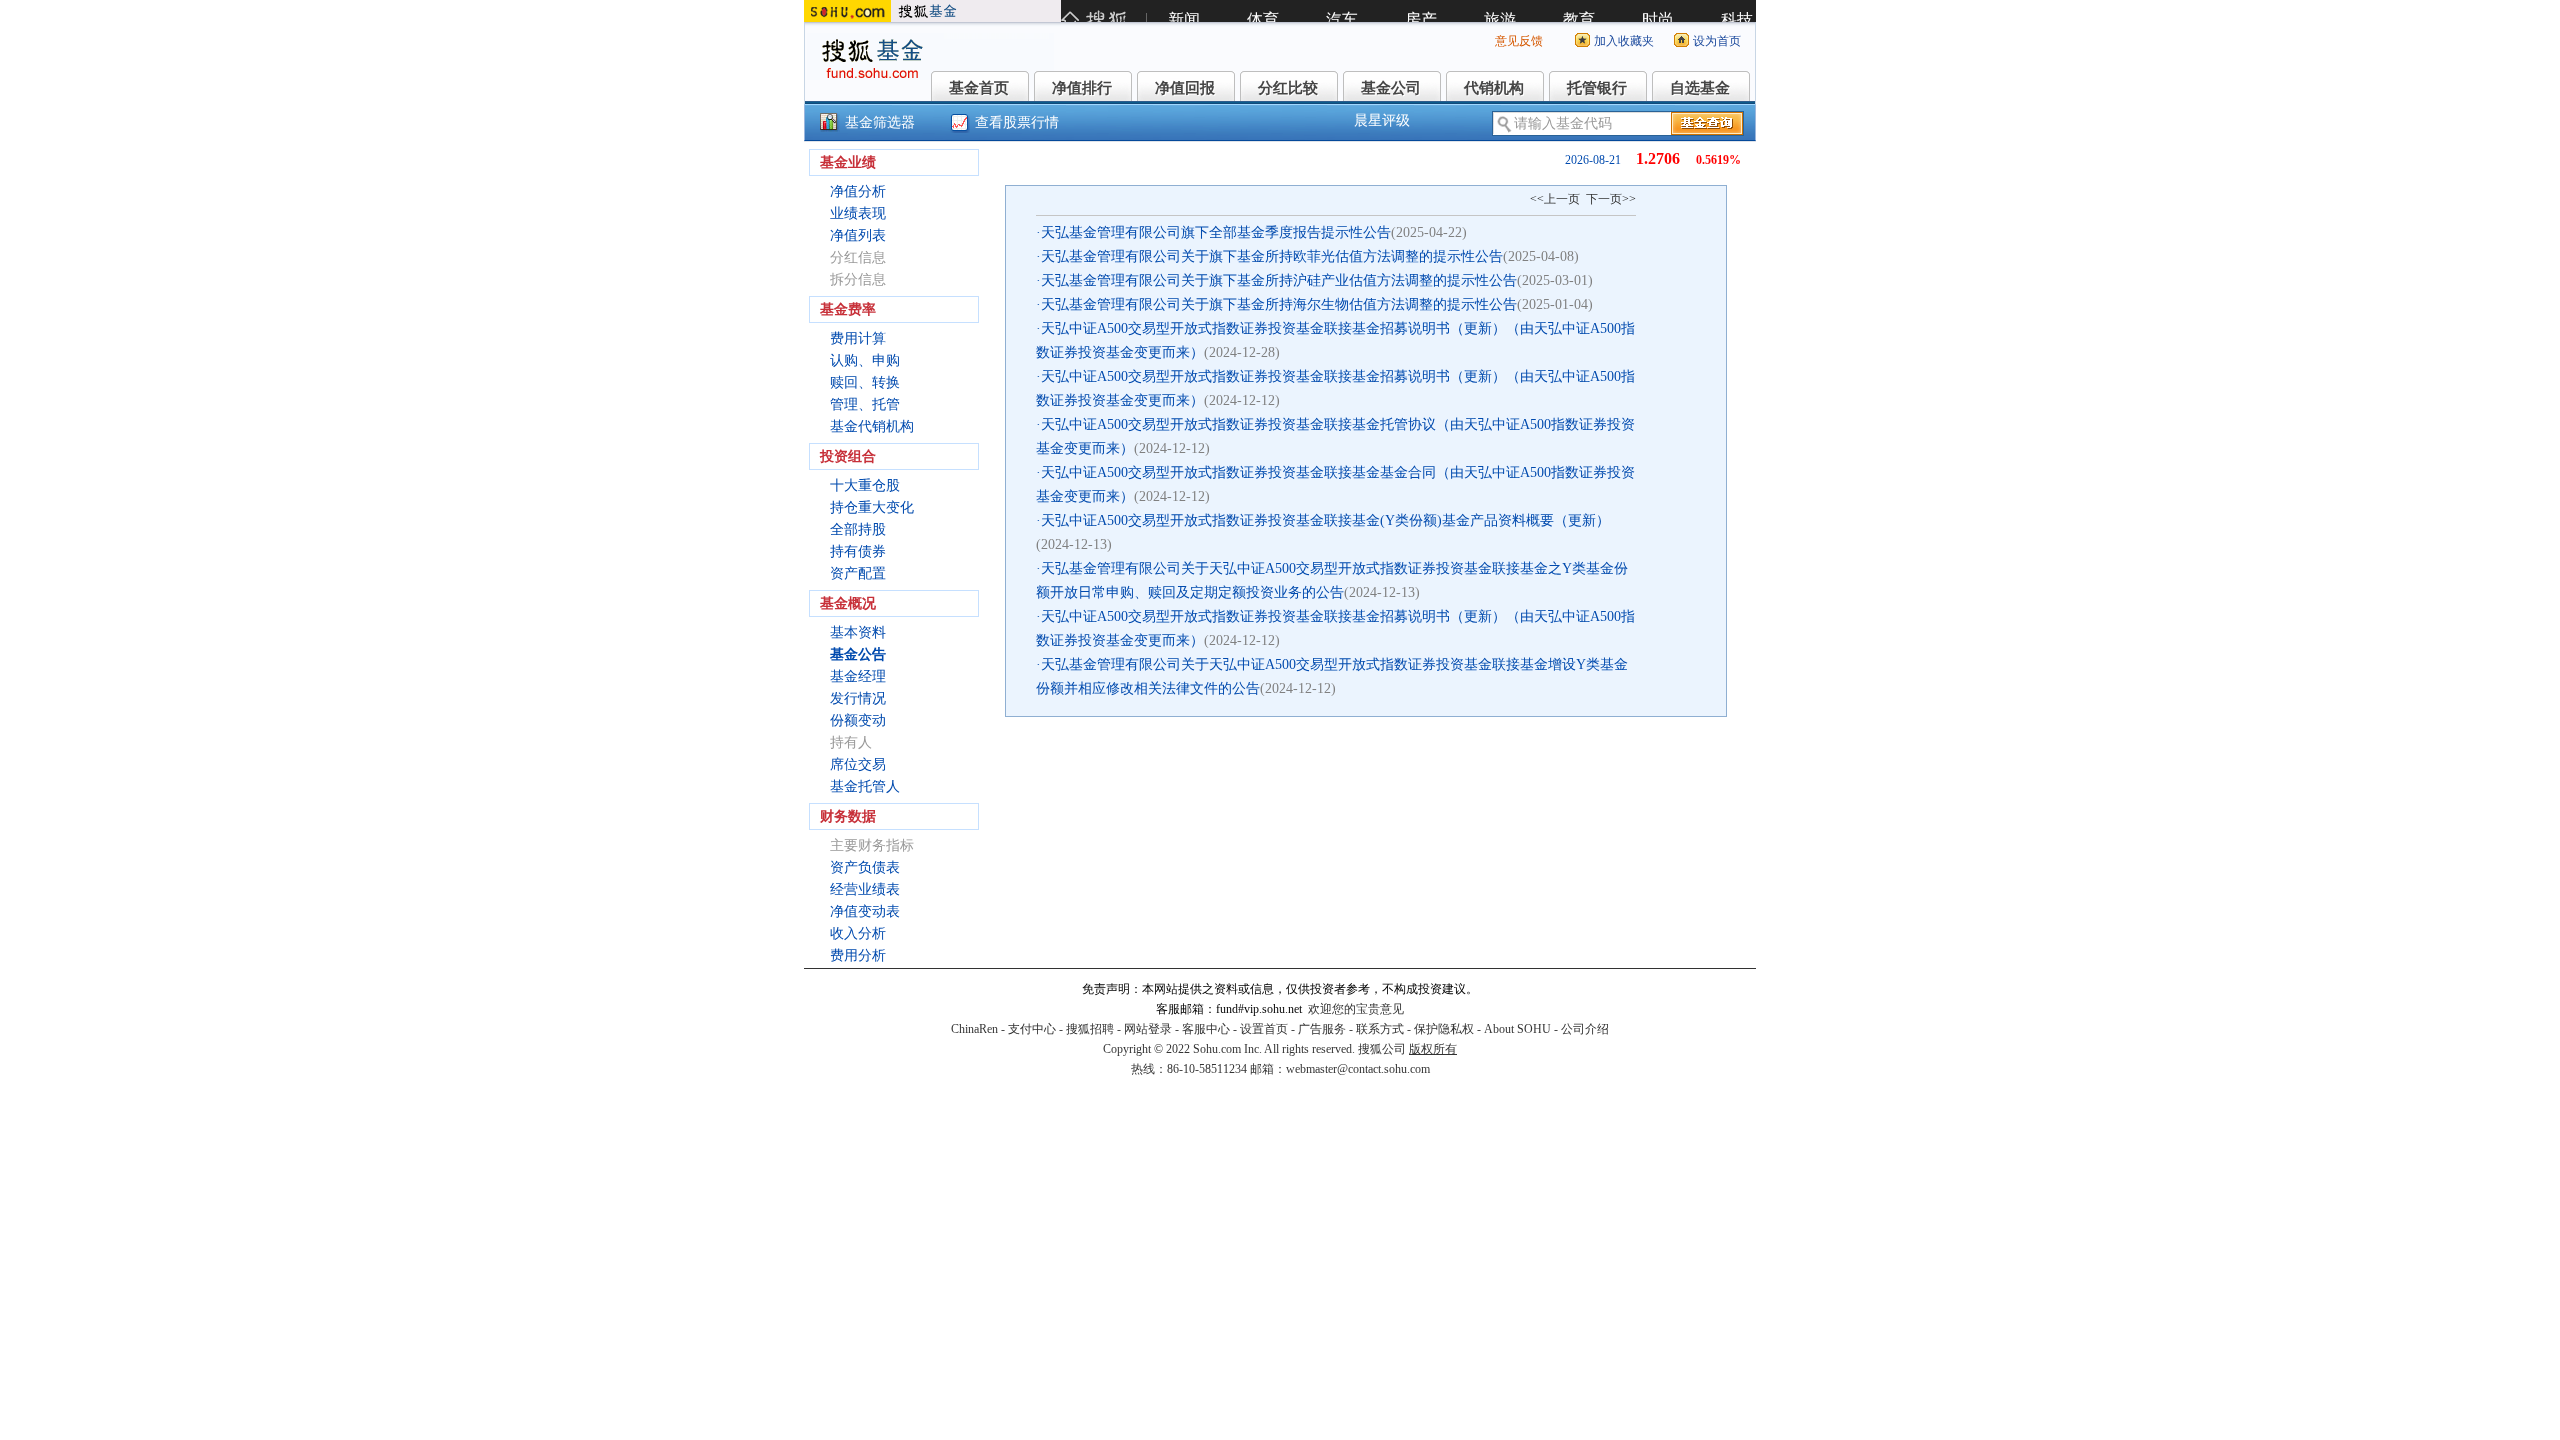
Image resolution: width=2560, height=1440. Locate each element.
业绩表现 (858, 213)
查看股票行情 (1017, 122)
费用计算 (858, 338)
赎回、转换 (865, 382)
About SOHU (1517, 1029)
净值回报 (1185, 88)
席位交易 (858, 764)
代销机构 (1494, 88)
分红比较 (1288, 88)
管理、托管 (865, 404)
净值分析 (858, 191)
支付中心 (1032, 1029)
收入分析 (858, 933)
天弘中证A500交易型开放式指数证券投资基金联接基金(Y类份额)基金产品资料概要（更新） (1325, 520)
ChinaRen (974, 1029)
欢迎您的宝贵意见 (1356, 1009)
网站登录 (1148, 1029)
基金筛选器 (880, 122)
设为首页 (1717, 41)
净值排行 (1082, 88)
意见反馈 (1519, 41)
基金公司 (1391, 88)
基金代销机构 (872, 426)
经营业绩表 (865, 889)
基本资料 (858, 632)
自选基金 (1700, 88)
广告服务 (1322, 1029)
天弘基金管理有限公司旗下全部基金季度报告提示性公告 (1216, 232)
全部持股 (858, 529)
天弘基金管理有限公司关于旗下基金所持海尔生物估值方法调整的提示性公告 (1279, 304)
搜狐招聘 (1090, 1029)
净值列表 (858, 235)
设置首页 (1264, 1029)
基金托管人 (865, 786)
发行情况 (858, 698)
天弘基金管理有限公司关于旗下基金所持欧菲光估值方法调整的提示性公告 (1272, 256)
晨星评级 (1382, 120)
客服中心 (1206, 1029)
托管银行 (1597, 88)
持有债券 (858, 551)
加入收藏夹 (1624, 41)
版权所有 (1433, 1049)
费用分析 (858, 955)
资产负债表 (865, 867)
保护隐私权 (1444, 1029)
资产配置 (858, 573)
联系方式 (1380, 1029)
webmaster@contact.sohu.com (1358, 1069)
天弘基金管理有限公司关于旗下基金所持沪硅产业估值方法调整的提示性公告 (1279, 280)
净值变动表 (865, 911)
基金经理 (858, 676)
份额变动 (858, 720)
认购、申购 (865, 360)
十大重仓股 (865, 485)
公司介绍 (1585, 1029)
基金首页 (979, 88)
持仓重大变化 (872, 507)
